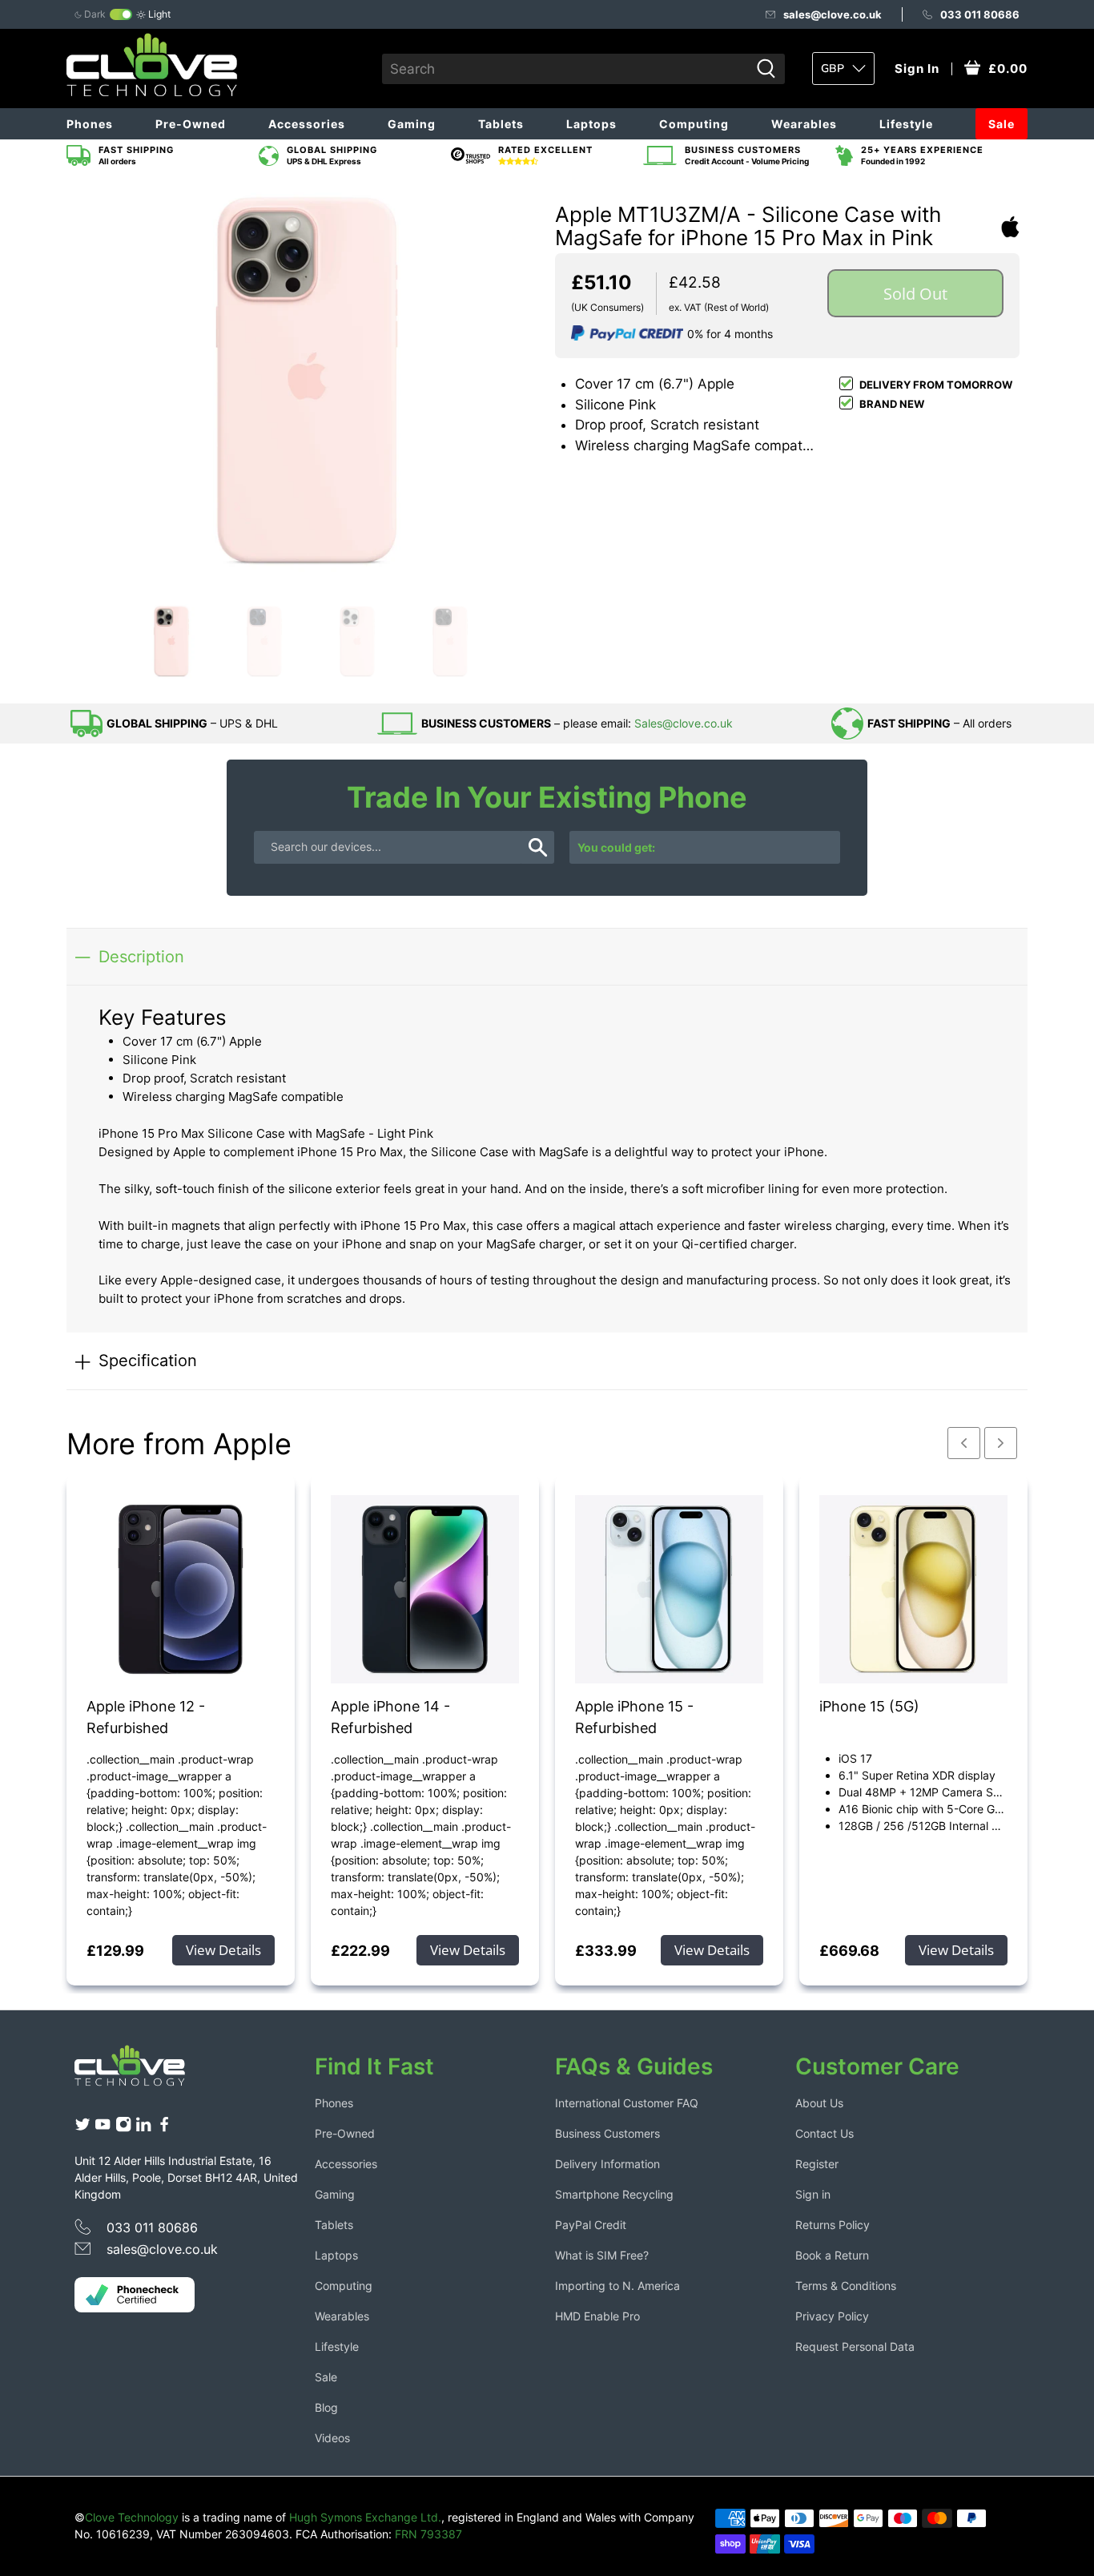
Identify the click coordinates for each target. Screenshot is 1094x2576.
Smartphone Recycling (614, 2194)
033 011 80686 (980, 14)
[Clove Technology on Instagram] (123, 2128)
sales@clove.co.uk (833, 14)
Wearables (804, 124)
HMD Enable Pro (597, 2316)
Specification (148, 1360)
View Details (223, 1950)
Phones (90, 124)
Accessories (307, 124)
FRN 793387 (428, 2534)
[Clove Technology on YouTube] (103, 2128)
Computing (694, 124)
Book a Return (832, 2255)
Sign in (813, 2194)
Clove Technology (132, 2517)
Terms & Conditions (846, 2286)
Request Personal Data (855, 2346)
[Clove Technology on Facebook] (164, 2128)
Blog (326, 2407)
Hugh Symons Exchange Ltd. (365, 2517)
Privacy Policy (832, 2316)
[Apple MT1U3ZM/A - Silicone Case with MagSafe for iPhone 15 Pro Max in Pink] (307, 388)
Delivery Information (607, 2164)
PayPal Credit (591, 2225)
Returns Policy (833, 2225)
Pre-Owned (191, 124)
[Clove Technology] (142, 2071)
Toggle (121, 14)
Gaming (412, 124)
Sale (1001, 124)
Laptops (591, 124)
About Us (819, 2103)
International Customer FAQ (627, 2103)
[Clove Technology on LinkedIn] (143, 2128)
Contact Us (825, 2133)
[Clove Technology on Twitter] (82, 2128)
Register (817, 2164)
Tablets (501, 124)
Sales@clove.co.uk (684, 723)
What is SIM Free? (602, 2255)
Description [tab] (141, 956)
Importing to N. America (617, 2286)
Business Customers (607, 2133)
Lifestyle (906, 124)
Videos (332, 2438)
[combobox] (566, 69)
